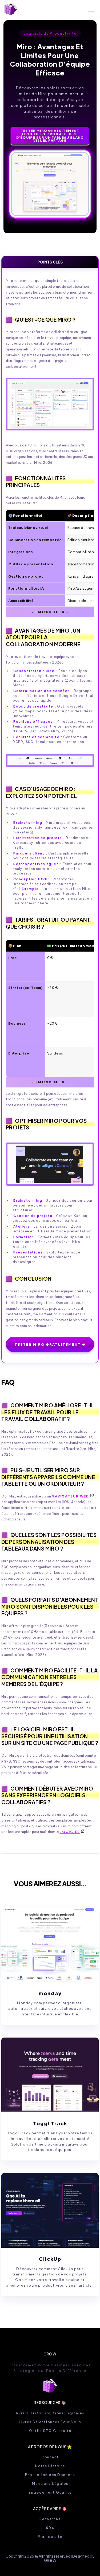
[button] (90, 9)
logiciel (70, 1832)
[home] (11, 9)
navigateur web (70, 1496)
